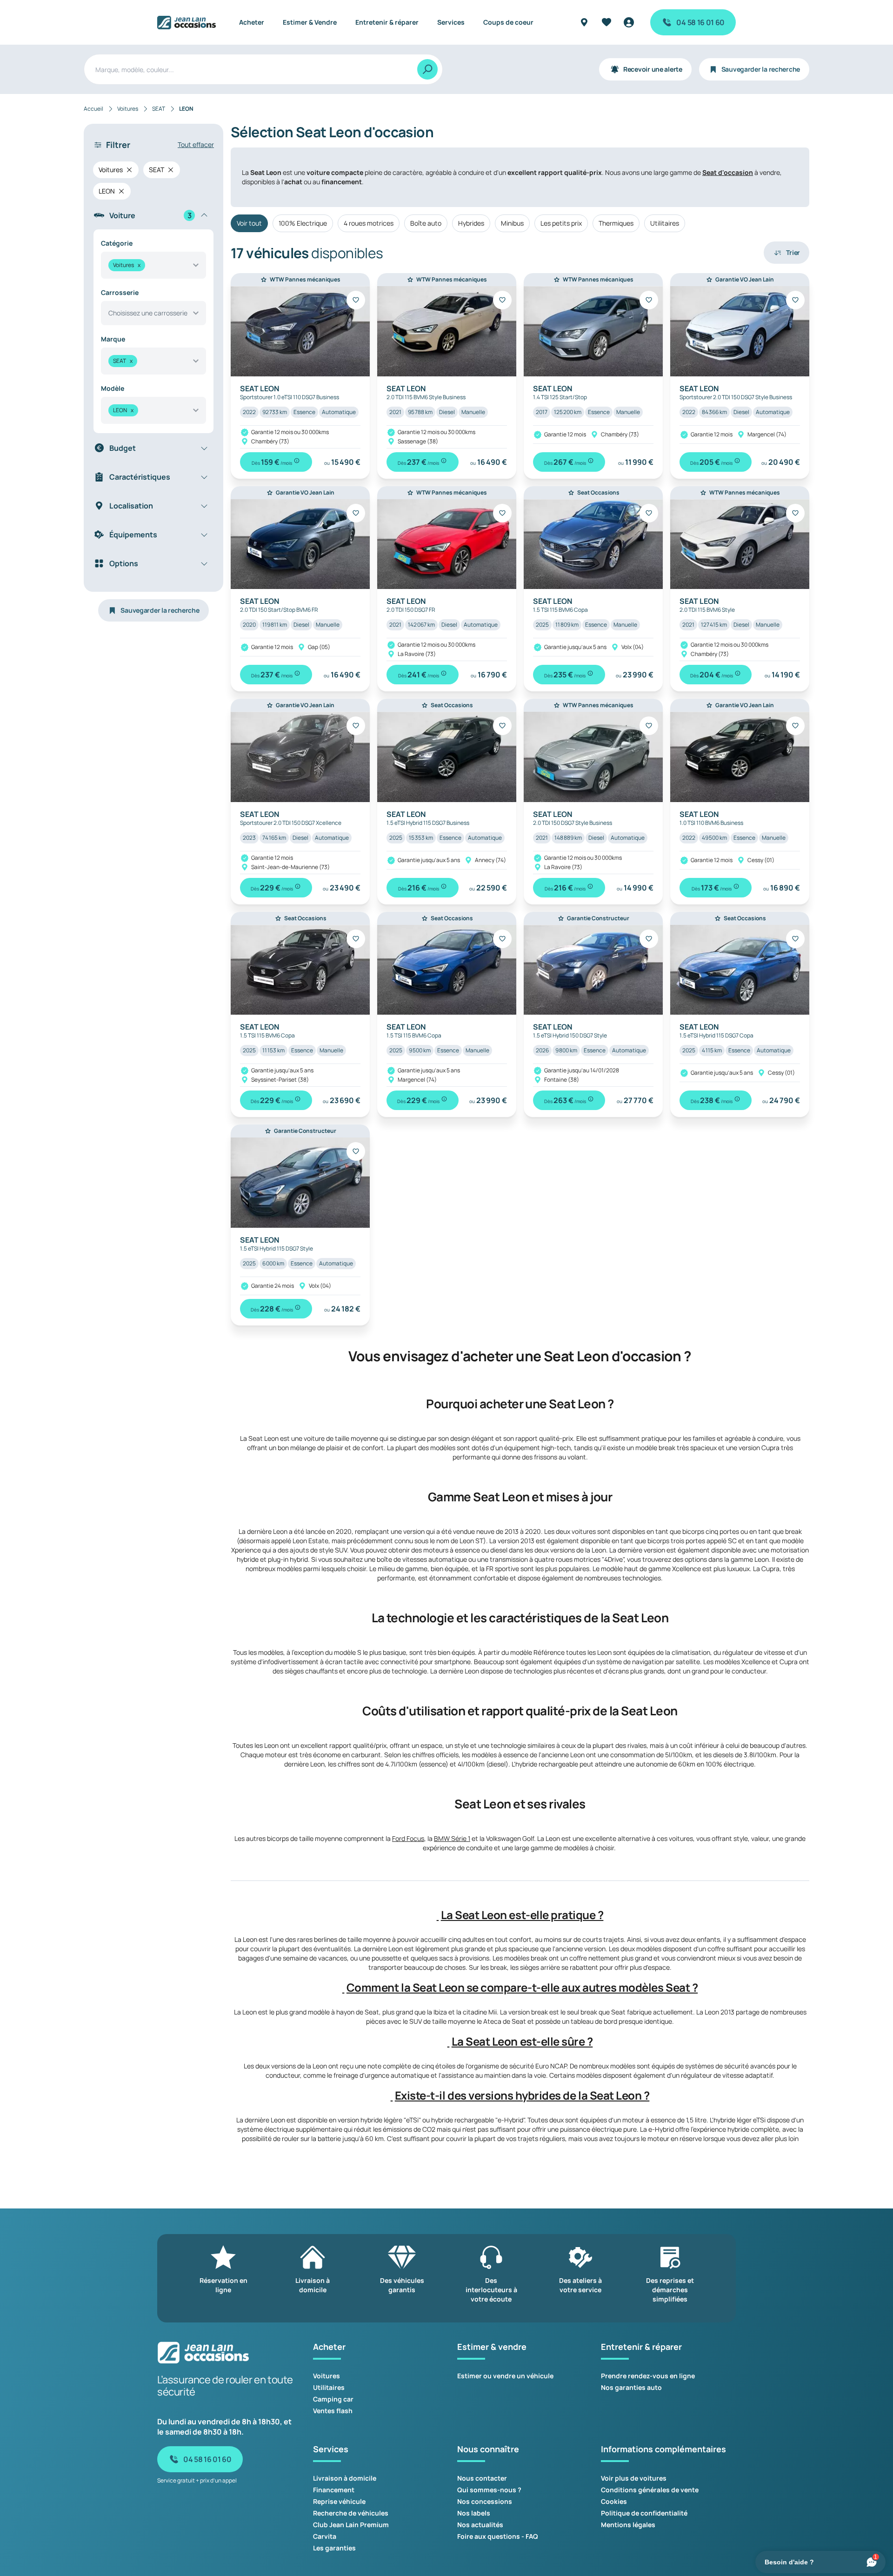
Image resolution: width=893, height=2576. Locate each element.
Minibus (512, 223)
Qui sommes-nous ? (489, 2490)
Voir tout (249, 223)
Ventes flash (333, 2411)
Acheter (252, 22)
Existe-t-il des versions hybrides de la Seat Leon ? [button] (522, 2095)
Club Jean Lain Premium (351, 2525)
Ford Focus (408, 1838)
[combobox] (153, 265)
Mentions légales (628, 2525)
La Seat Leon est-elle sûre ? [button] (522, 2041)
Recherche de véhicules (351, 2513)
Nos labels (474, 2513)
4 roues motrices (369, 223)
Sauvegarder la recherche (761, 69)
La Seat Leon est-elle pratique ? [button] (522, 1915)
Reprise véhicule (339, 2501)
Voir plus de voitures (634, 2478)
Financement (334, 2490)
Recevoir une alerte (653, 69)
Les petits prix (561, 223)
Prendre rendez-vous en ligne (648, 2376)
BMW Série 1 (452, 1838)
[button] (438, 1915)
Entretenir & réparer (387, 22)
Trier (793, 252)
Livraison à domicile (345, 2478)
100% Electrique (303, 223)
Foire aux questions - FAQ (498, 2536)
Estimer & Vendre (310, 22)
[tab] (520, 1915)
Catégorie (117, 243)
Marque (113, 339)
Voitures (327, 2376)
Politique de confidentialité (644, 2513)
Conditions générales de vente (650, 2490)
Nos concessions (485, 2501)
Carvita (325, 2536)
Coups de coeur (508, 22)
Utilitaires (665, 223)
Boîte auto (426, 223)
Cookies (614, 2501)
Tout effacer (196, 144)
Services (451, 22)
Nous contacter (482, 2478)
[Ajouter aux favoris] (356, 300)
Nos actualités (480, 2525)
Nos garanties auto (631, 2387)
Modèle (113, 388)
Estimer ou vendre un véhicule (505, 2376)
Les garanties (334, 2548)
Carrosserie (120, 292)
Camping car (333, 2399)
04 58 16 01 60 (700, 22)
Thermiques (616, 223)
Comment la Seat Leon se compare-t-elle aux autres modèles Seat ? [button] (522, 1987)
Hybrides (471, 223)
